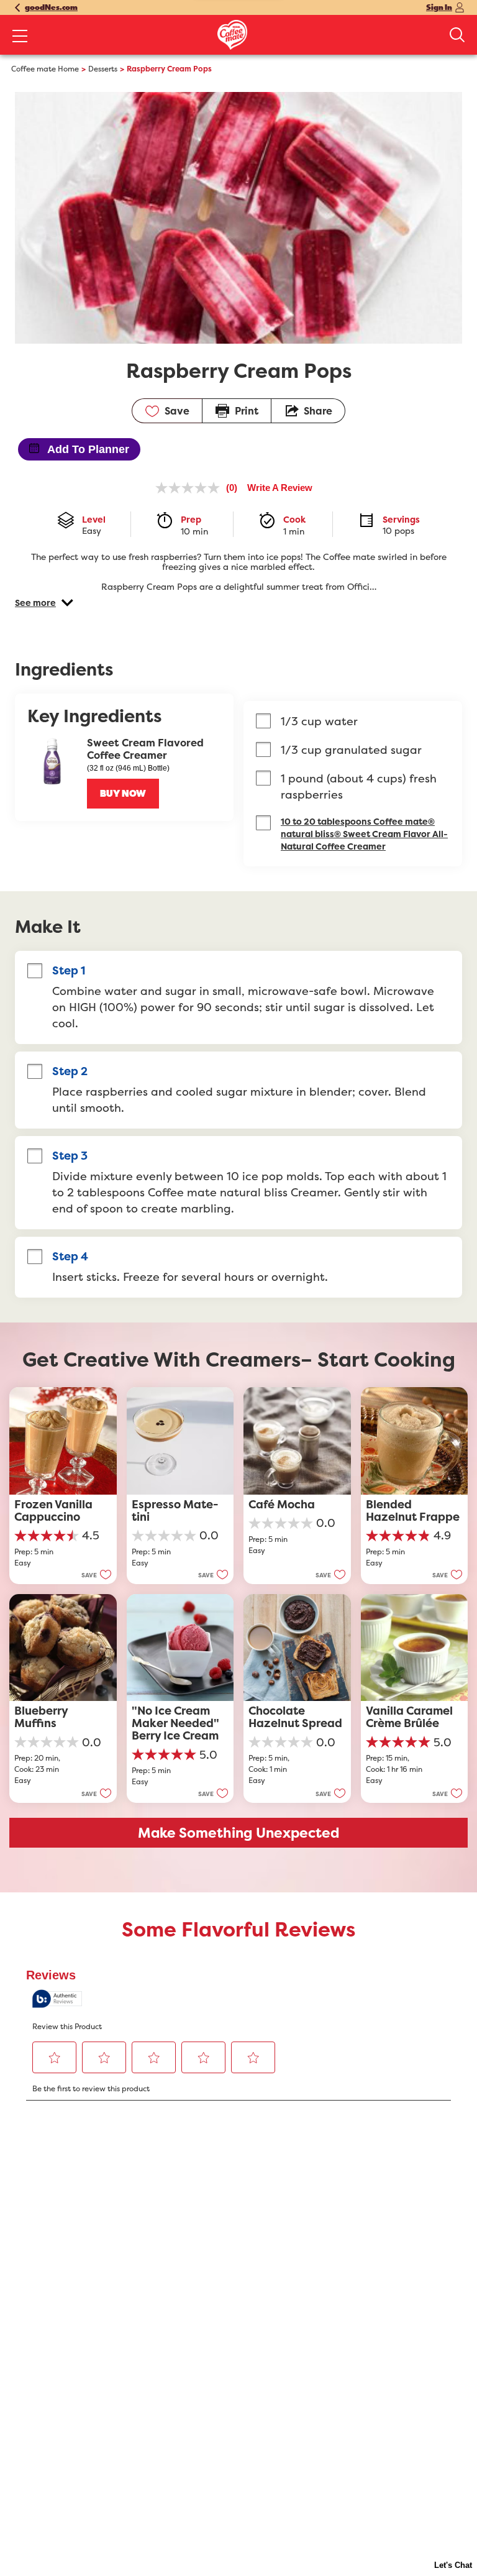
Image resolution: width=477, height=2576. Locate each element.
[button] (44, 603)
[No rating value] (191, 488)
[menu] (20, 37)
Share (318, 411)
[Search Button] (457, 35)
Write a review (280, 488)
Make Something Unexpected (239, 1833)
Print (247, 411)
